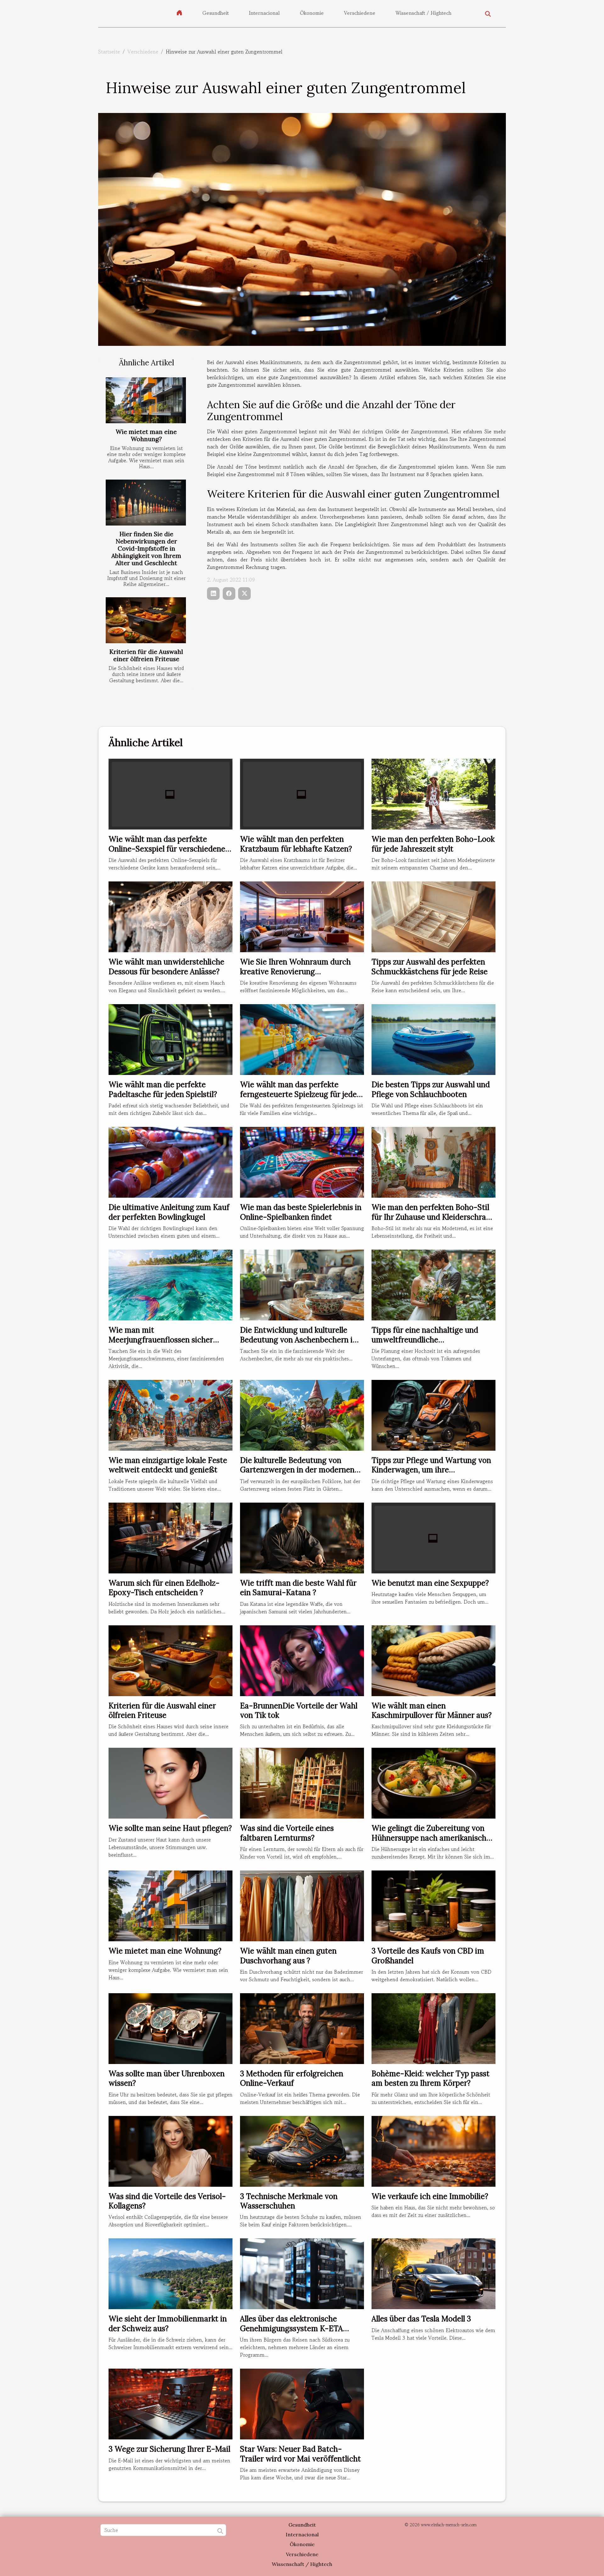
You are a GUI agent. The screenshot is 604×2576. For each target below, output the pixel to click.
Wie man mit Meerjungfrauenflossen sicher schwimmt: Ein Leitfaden (161, 1340)
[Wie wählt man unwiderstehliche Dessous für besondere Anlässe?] (171, 916)
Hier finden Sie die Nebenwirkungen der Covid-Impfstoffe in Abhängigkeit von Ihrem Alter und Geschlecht (146, 548)
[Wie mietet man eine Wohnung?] (146, 400)
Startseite (109, 52)
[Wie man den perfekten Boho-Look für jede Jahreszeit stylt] (433, 793)
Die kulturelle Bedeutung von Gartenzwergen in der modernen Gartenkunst (297, 1470)
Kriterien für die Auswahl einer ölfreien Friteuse (146, 655)
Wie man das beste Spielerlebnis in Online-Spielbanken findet (301, 1212)
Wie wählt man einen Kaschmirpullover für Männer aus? (432, 1710)
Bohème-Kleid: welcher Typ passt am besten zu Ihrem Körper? (431, 2078)
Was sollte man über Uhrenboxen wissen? (167, 2078)
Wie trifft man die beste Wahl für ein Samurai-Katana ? (298, 1588)
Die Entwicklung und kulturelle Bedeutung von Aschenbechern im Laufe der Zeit (300, 1340)
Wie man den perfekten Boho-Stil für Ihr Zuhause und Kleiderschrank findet (433, 1217)
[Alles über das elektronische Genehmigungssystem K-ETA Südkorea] (302, 2273)
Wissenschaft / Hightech (423, 13)
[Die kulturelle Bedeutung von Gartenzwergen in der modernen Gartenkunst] (302, 1415)
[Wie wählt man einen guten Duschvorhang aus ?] (302, 1905)
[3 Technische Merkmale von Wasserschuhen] (302, 2151)
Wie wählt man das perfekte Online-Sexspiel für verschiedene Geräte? (167, 849)
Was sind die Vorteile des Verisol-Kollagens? (167, 2201)
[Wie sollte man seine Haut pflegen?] (171, 1782)
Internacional (264, 13)
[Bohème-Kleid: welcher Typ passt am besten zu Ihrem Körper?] (433, 2028)
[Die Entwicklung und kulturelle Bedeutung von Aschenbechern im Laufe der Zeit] (302, 1284)
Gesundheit (215, 13)
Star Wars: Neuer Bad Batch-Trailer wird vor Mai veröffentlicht (300, 2454)
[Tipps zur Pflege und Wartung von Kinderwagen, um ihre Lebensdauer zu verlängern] (433, 1415)
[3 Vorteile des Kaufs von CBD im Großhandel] (433, 1905)
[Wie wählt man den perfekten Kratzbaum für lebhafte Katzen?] (302, 793)
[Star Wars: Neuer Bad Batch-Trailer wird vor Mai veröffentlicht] (302, 2403)
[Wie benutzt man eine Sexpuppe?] (433, 1537)
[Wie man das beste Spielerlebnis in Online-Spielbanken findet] (302, 1161)
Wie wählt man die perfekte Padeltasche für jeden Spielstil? (163, 1089)
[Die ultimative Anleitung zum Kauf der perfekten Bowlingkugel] (171, 1161)
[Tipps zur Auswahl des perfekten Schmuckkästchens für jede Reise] (433, 916)
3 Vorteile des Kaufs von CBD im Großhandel (428, 1956)
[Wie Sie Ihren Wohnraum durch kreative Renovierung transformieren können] (302, 916)
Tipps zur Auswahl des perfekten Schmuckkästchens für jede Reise (430, 967)
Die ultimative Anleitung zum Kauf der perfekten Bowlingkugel (169, 1212)
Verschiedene (360, 13)
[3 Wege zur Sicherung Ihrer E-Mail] (171, 2403)
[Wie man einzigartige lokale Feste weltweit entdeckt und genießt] (171, 1415)
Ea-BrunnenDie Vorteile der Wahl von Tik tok (299, 1710)
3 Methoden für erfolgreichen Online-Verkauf (292, 2078)
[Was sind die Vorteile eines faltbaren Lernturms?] (302, 1782)
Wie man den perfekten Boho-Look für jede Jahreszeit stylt (433, 844)
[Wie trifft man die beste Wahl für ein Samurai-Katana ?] (302, 1537)
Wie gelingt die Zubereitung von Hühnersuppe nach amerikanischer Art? (433, 1838)
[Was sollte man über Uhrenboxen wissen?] (171, 2028)
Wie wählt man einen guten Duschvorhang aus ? (288, 1956)
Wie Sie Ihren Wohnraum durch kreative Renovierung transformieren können (295, 971)
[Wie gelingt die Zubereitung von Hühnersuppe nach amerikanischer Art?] (433, 1782)
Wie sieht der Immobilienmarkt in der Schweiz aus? (168, 2323)
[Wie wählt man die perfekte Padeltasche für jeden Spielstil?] (171, 1039)
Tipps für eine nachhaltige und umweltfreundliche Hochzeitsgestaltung (425, 1340)
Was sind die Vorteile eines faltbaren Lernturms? (287, 1833)
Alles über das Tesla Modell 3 (421, 2319)
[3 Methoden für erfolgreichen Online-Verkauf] (302, 2028)
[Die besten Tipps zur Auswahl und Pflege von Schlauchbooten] (433, 1039)
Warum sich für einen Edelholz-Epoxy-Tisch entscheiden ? (164, 1588)
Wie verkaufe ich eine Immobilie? (430, 2196)
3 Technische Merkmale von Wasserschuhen (289, 2201)
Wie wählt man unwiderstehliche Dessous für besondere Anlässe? (166, 967)
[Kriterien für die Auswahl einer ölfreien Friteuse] (146, 620)
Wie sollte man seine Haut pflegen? (170, 1828)
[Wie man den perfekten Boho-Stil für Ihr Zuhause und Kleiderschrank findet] (433, 1161)
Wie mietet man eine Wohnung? (146, 435)
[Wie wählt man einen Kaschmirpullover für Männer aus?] (433, 1660)
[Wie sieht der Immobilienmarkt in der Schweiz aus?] (171, 2273)
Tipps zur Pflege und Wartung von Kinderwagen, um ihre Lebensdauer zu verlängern (431, 1470)
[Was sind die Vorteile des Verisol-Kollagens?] (171, 2151)
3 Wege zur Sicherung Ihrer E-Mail (169, 2449)
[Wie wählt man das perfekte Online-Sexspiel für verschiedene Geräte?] (171, 793)
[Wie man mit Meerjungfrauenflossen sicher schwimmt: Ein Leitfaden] (171, 1284)
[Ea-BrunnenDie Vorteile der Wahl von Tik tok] (302, 1660)
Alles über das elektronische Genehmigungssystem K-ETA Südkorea (291, 2328)
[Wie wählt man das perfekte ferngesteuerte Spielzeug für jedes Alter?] (302, 1039)
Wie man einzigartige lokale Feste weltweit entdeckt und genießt (168, 1465)
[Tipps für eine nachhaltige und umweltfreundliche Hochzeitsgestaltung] (433, 1284)
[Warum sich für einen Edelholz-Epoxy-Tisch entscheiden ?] (171, 1537)
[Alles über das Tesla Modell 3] (433, 2273)
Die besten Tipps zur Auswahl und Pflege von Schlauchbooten (431, 1089)
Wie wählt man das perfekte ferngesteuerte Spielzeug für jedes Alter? (300, 1094)
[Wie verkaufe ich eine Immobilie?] (433, 2151)
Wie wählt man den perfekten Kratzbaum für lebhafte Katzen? (296, 844)
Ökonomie (312, 13)
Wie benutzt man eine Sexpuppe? (430, 1583)
